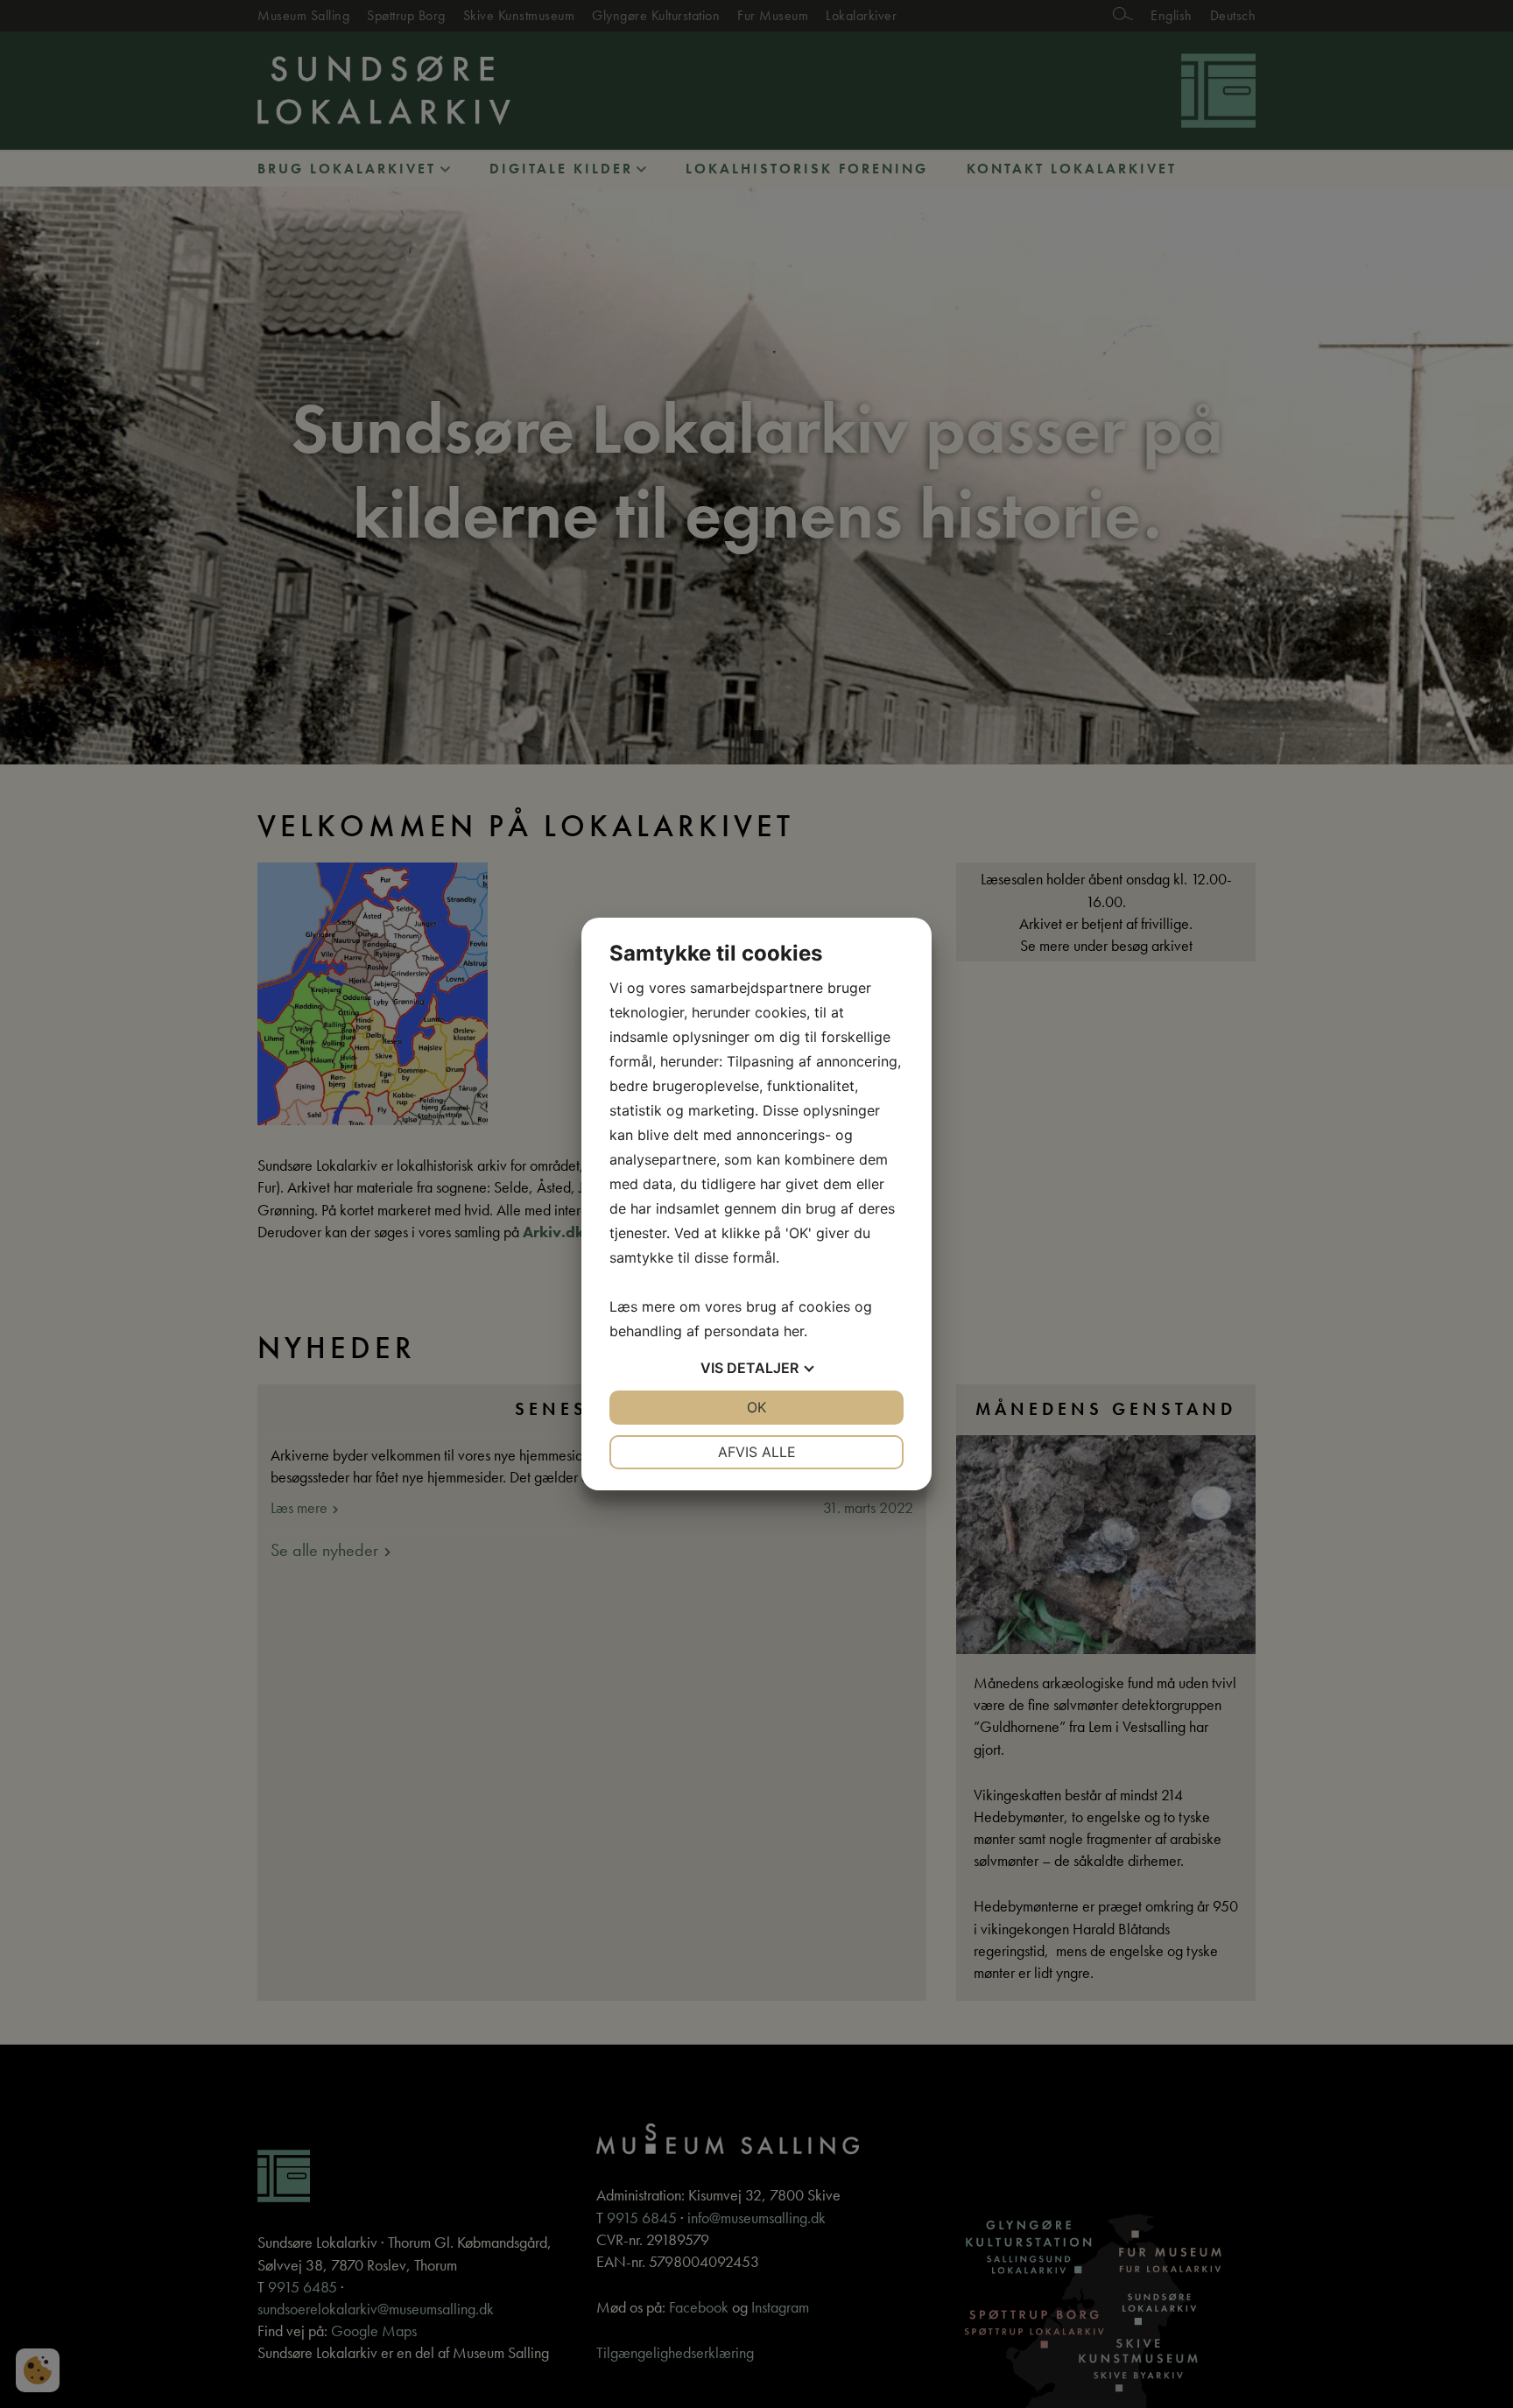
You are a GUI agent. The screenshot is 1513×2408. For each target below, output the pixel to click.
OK (756, 1407)
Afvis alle (757, 1452)
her (794, 1331)
